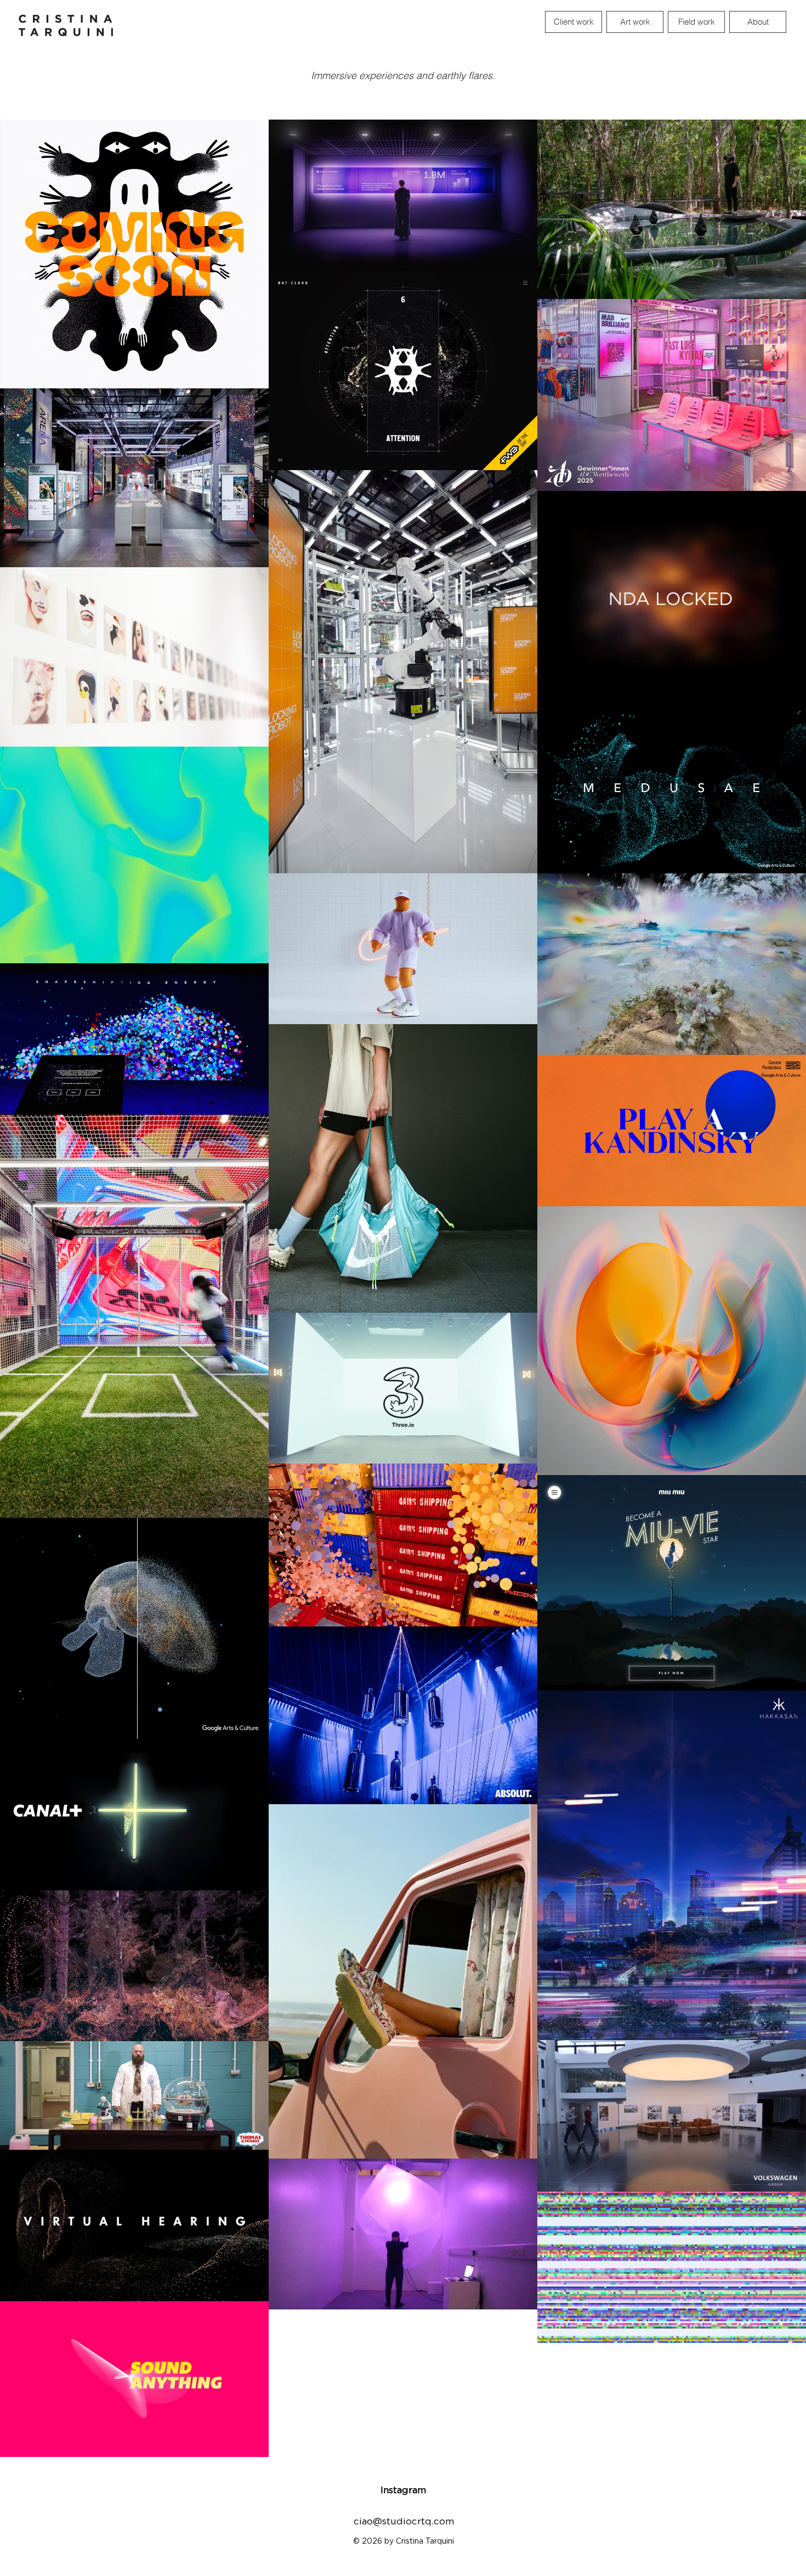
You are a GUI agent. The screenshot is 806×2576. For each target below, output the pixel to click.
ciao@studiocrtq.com (404, 2521)
